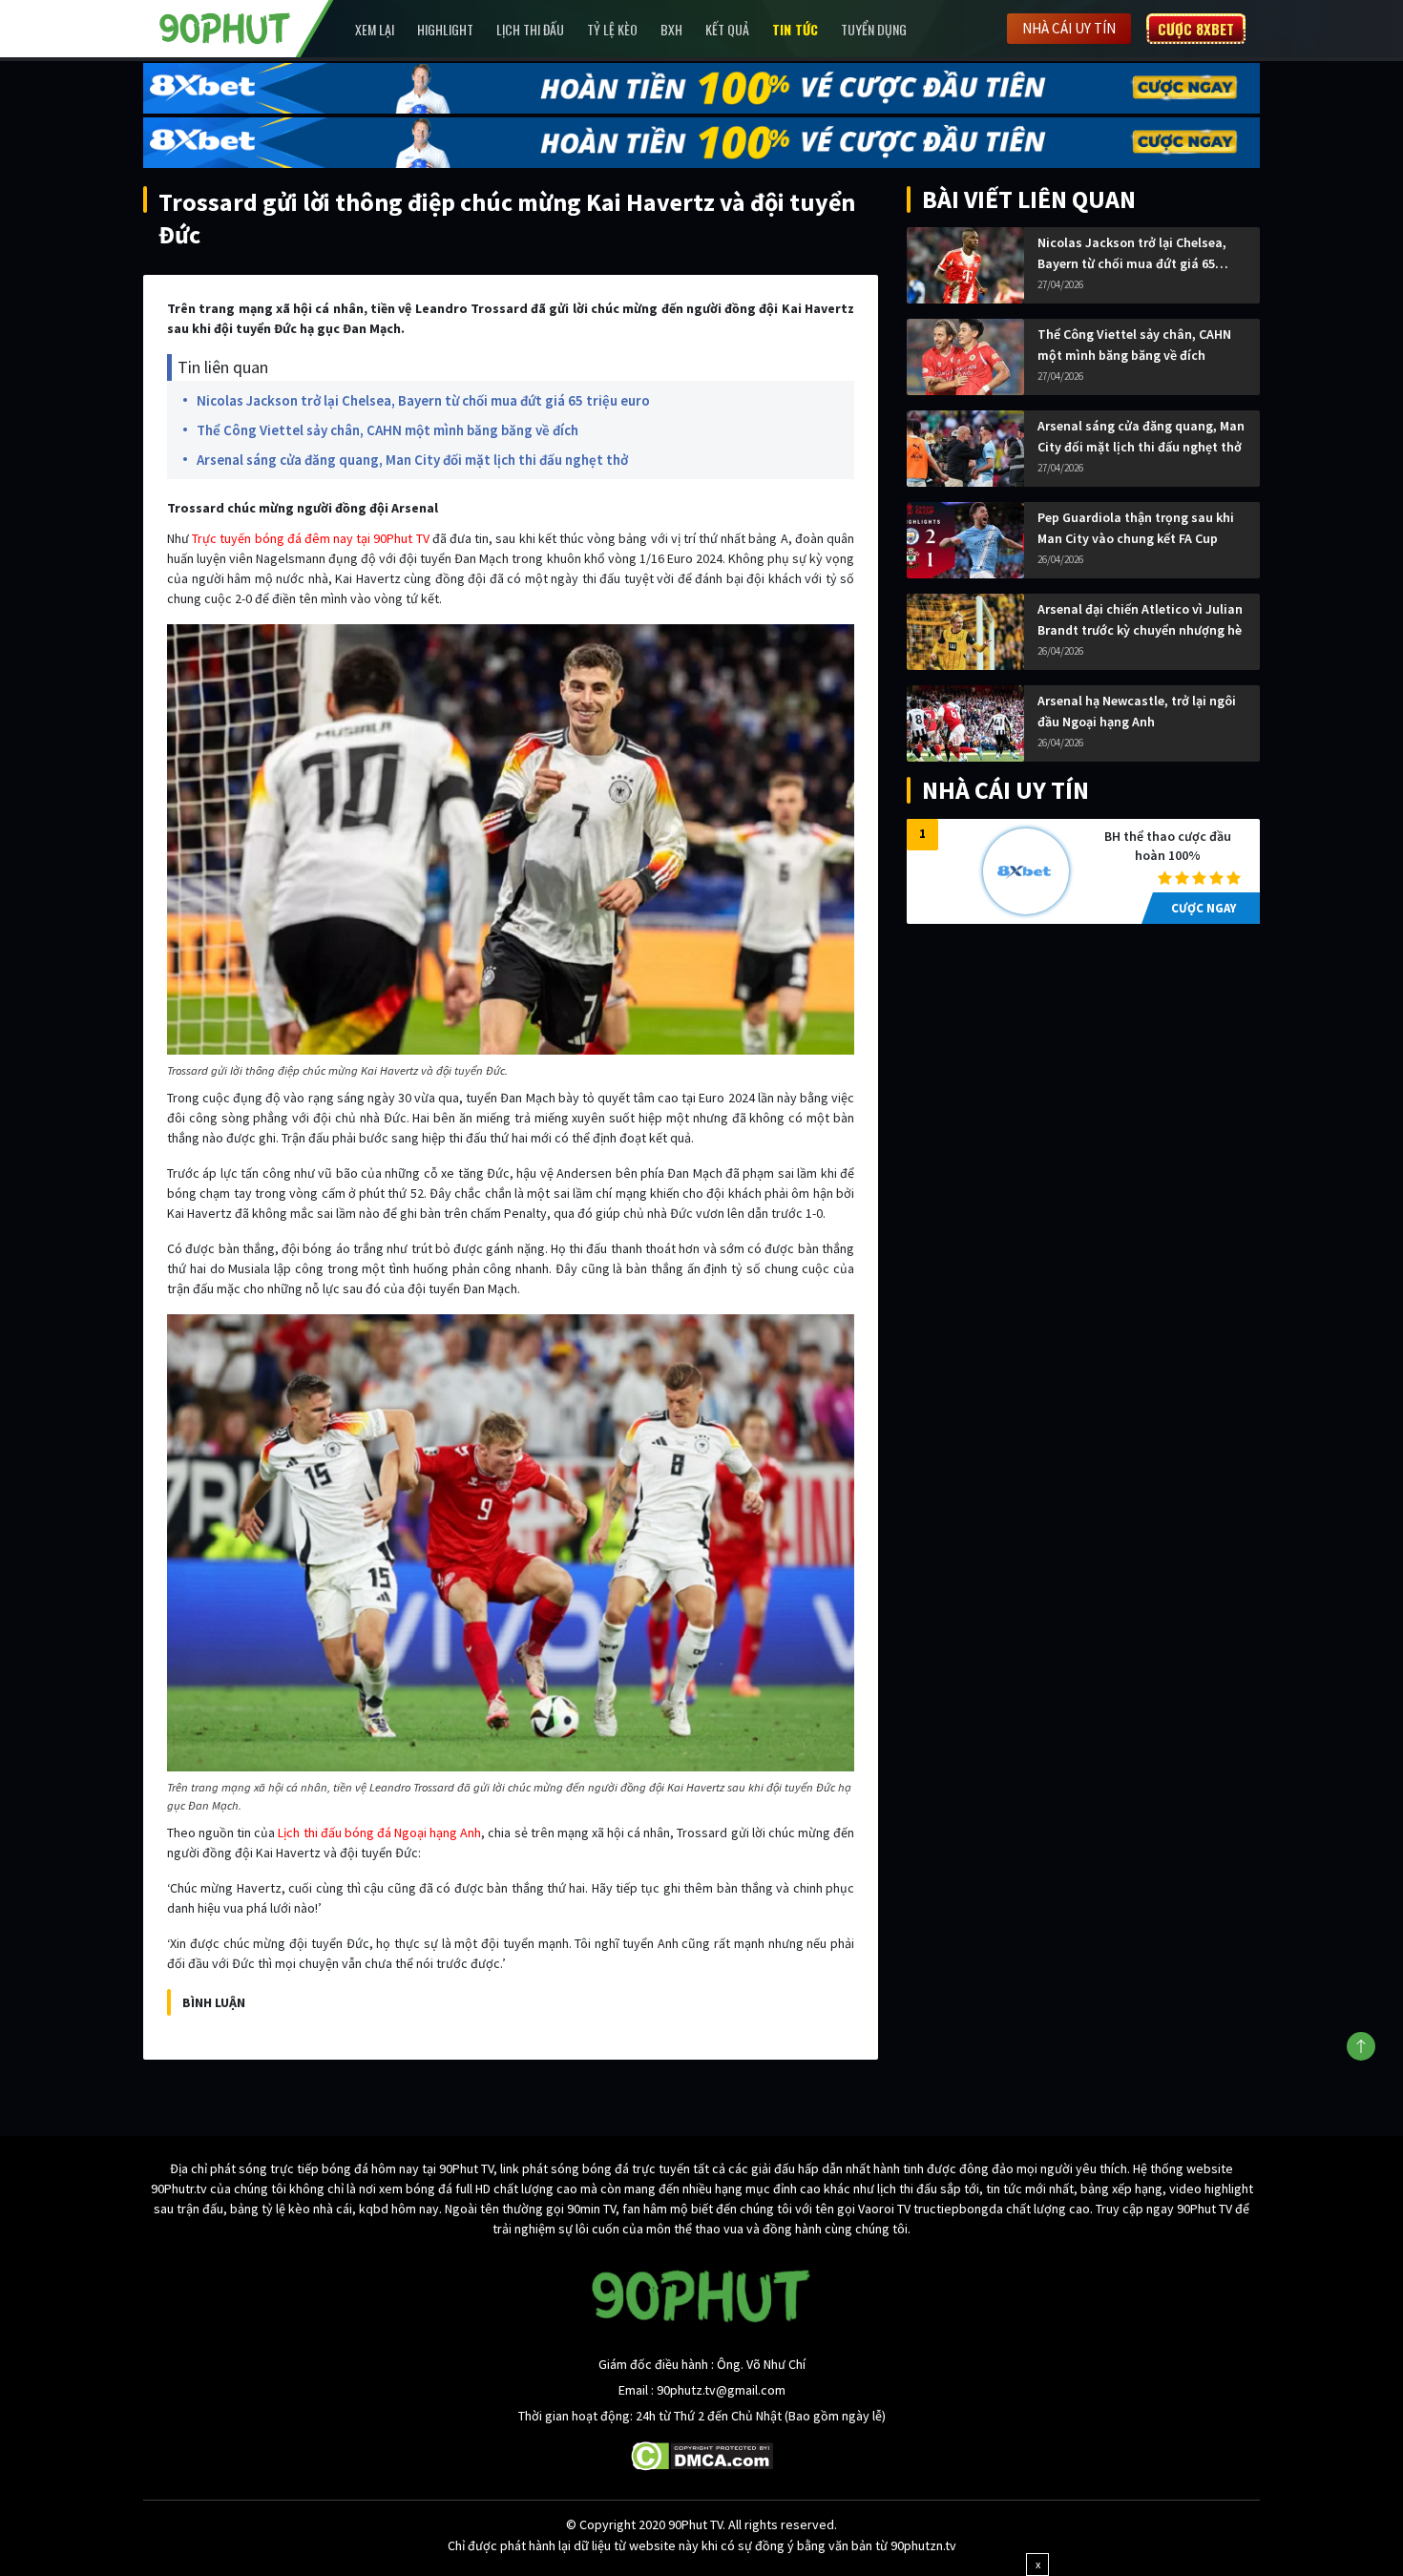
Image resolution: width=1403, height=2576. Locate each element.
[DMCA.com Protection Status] (702, 2455)
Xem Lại (375, 29)
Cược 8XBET (1196, 29)
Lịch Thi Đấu (530, 29)
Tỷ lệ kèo (612, 29)
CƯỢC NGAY (1204, 908)
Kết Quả (727, 29)
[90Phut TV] (225, 27)
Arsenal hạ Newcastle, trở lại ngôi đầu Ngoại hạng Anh (1137, 711)
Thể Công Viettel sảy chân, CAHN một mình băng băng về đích (387, 430)
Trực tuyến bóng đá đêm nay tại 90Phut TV (310, 538)
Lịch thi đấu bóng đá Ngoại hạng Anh (379, 1833)
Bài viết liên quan (1029, 199)
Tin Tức (795, 29)
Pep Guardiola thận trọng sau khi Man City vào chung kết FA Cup (1136, 528)
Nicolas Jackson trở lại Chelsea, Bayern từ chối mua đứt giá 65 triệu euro (423, 400)
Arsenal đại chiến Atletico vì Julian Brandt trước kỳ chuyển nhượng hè (1140, 619)
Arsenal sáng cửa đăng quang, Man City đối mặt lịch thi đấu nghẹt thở (412, 460)
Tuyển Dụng (874, 29)
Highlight (445, 29)
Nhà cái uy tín (1069, 28)
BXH (671, 29)
